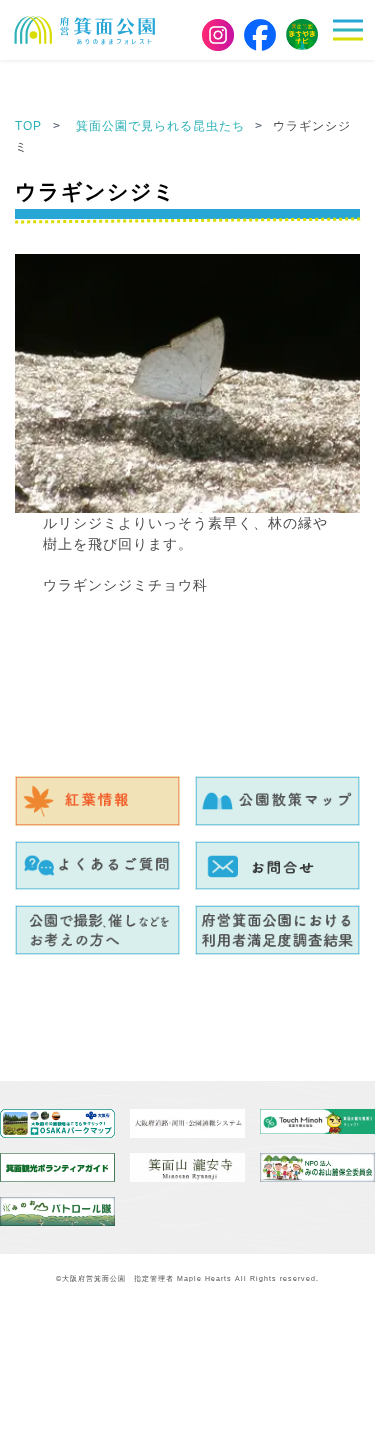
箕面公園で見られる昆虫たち (162, 126)
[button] (354, 30)
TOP (28, 126)
